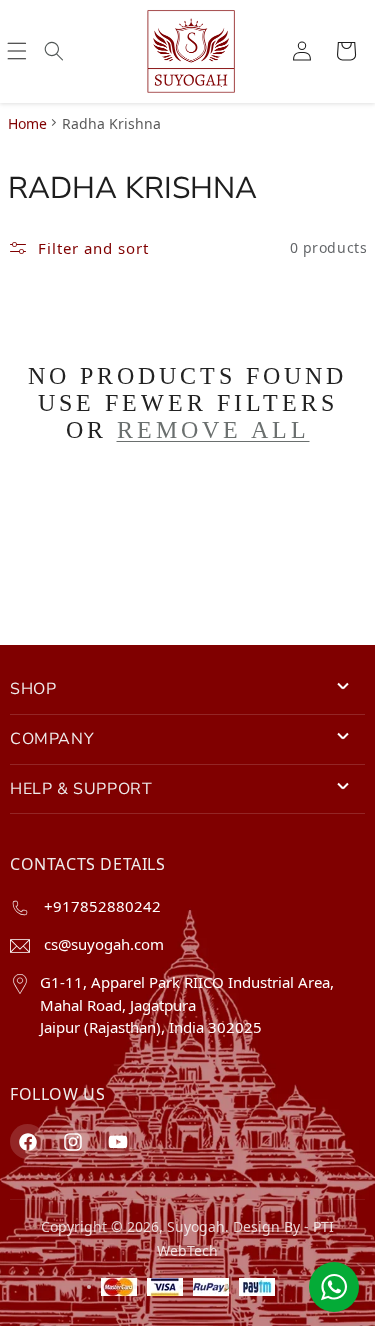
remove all (213, 430)
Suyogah (196, 1226)
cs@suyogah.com (102, 944)
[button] (17, 51)
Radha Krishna (111, 123)
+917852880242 (100, 906)
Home (27, 123)
